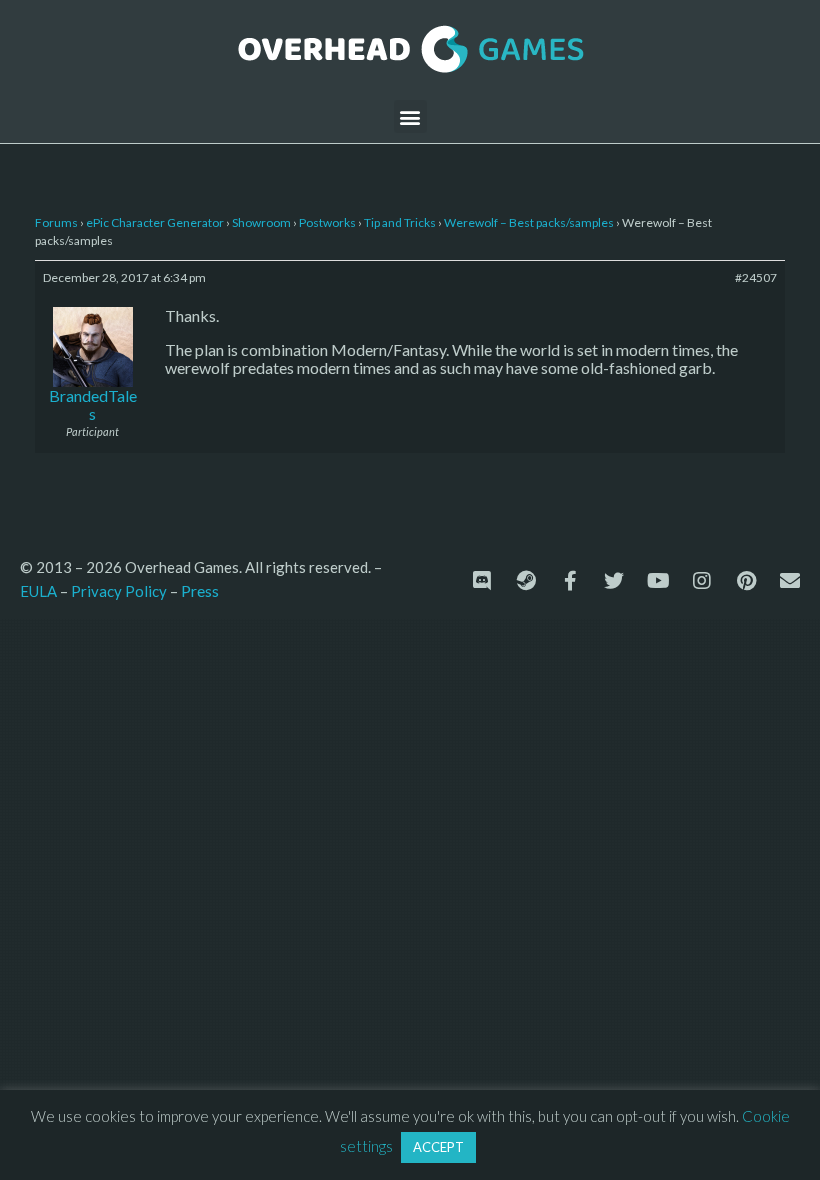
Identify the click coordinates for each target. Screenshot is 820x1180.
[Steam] (526, 581)
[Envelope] (790, 581)
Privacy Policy (119, 591)
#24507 (756, 277)
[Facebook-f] (570, 581)
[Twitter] (614, 581)
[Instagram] (702, 581)
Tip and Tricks (400, 222)
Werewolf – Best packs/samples (529, 222)
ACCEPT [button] (438, 1147)
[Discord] (482, 581)
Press (200, 590)
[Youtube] (658, 581)
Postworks (327, 222)
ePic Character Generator (155, 222)
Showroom (261, 222)
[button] (410, 116)
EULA (38, 591)
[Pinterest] (746, 581)
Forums (56, 222)
